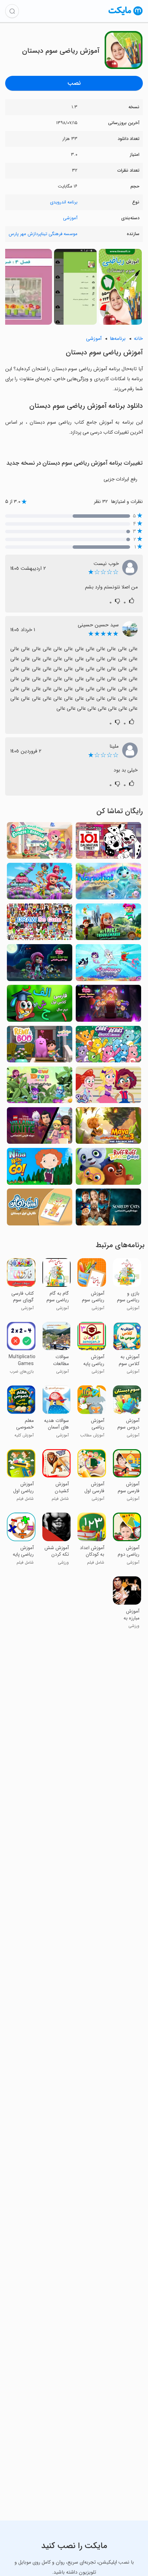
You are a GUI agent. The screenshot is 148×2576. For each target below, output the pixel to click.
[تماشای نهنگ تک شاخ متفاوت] (108, 883)
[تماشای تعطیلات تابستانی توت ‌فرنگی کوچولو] (108, 1005)
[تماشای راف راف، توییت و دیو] (108, 1168)
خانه (138, 339)
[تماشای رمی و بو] (40, 1046)
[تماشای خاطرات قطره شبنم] (40, 1087)
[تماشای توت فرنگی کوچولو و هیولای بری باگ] (40, 964)
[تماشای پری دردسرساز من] (108, 924)
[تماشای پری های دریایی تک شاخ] (108, 964)
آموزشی (70, 218)
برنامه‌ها (118, 339)
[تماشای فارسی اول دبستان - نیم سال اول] (40, 1005)
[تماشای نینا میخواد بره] (40, 1168)
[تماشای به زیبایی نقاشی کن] (40, 924)
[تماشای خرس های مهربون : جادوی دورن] (108, 1046)
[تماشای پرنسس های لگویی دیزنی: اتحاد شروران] (40, 1128)
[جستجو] (12, 11)
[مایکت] (126, 15)
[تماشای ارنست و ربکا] (40, 842)
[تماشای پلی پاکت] (108, 1087)
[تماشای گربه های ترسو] (108, 1209)
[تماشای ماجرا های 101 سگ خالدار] (108, 842)
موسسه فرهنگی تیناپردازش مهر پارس (43, 234)
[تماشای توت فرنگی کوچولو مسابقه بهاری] (40, 883)
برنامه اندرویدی (64, 202)
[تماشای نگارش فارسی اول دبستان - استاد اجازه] (40, 1209)
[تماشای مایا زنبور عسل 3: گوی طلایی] (108, 1128)
